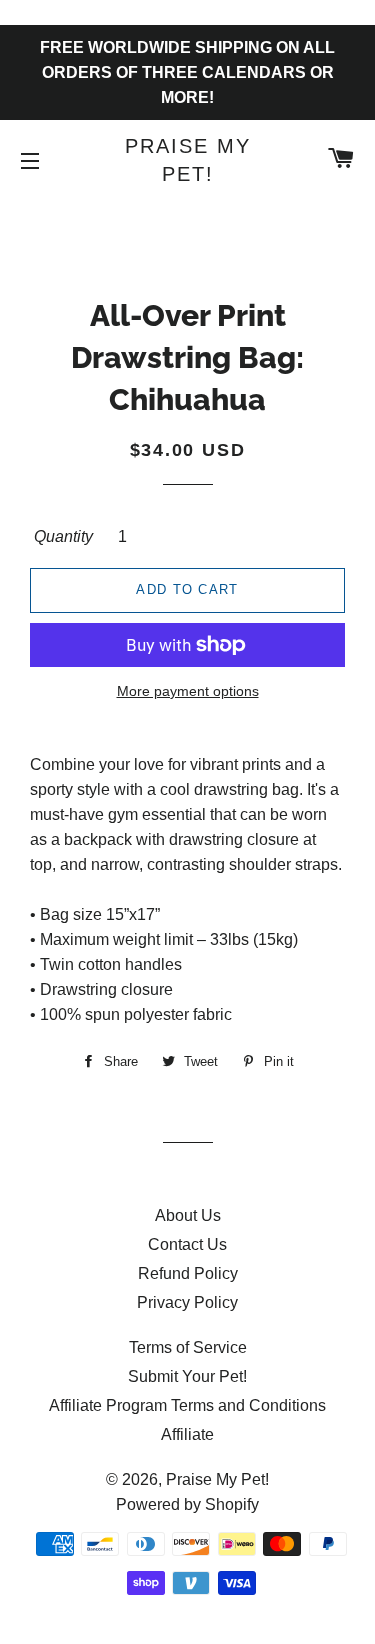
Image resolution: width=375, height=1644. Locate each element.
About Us (188, 1215)
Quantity (63, 536)
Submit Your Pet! (187, 1376)
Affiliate (187, 1434)
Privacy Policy (187, 1302)
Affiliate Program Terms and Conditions (187, 1405)
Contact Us (187, 1244)
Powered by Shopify (187, 1504)
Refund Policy (188, 1273)
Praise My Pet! (188, 160)
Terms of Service (188, 1347)
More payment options (188, 691)
